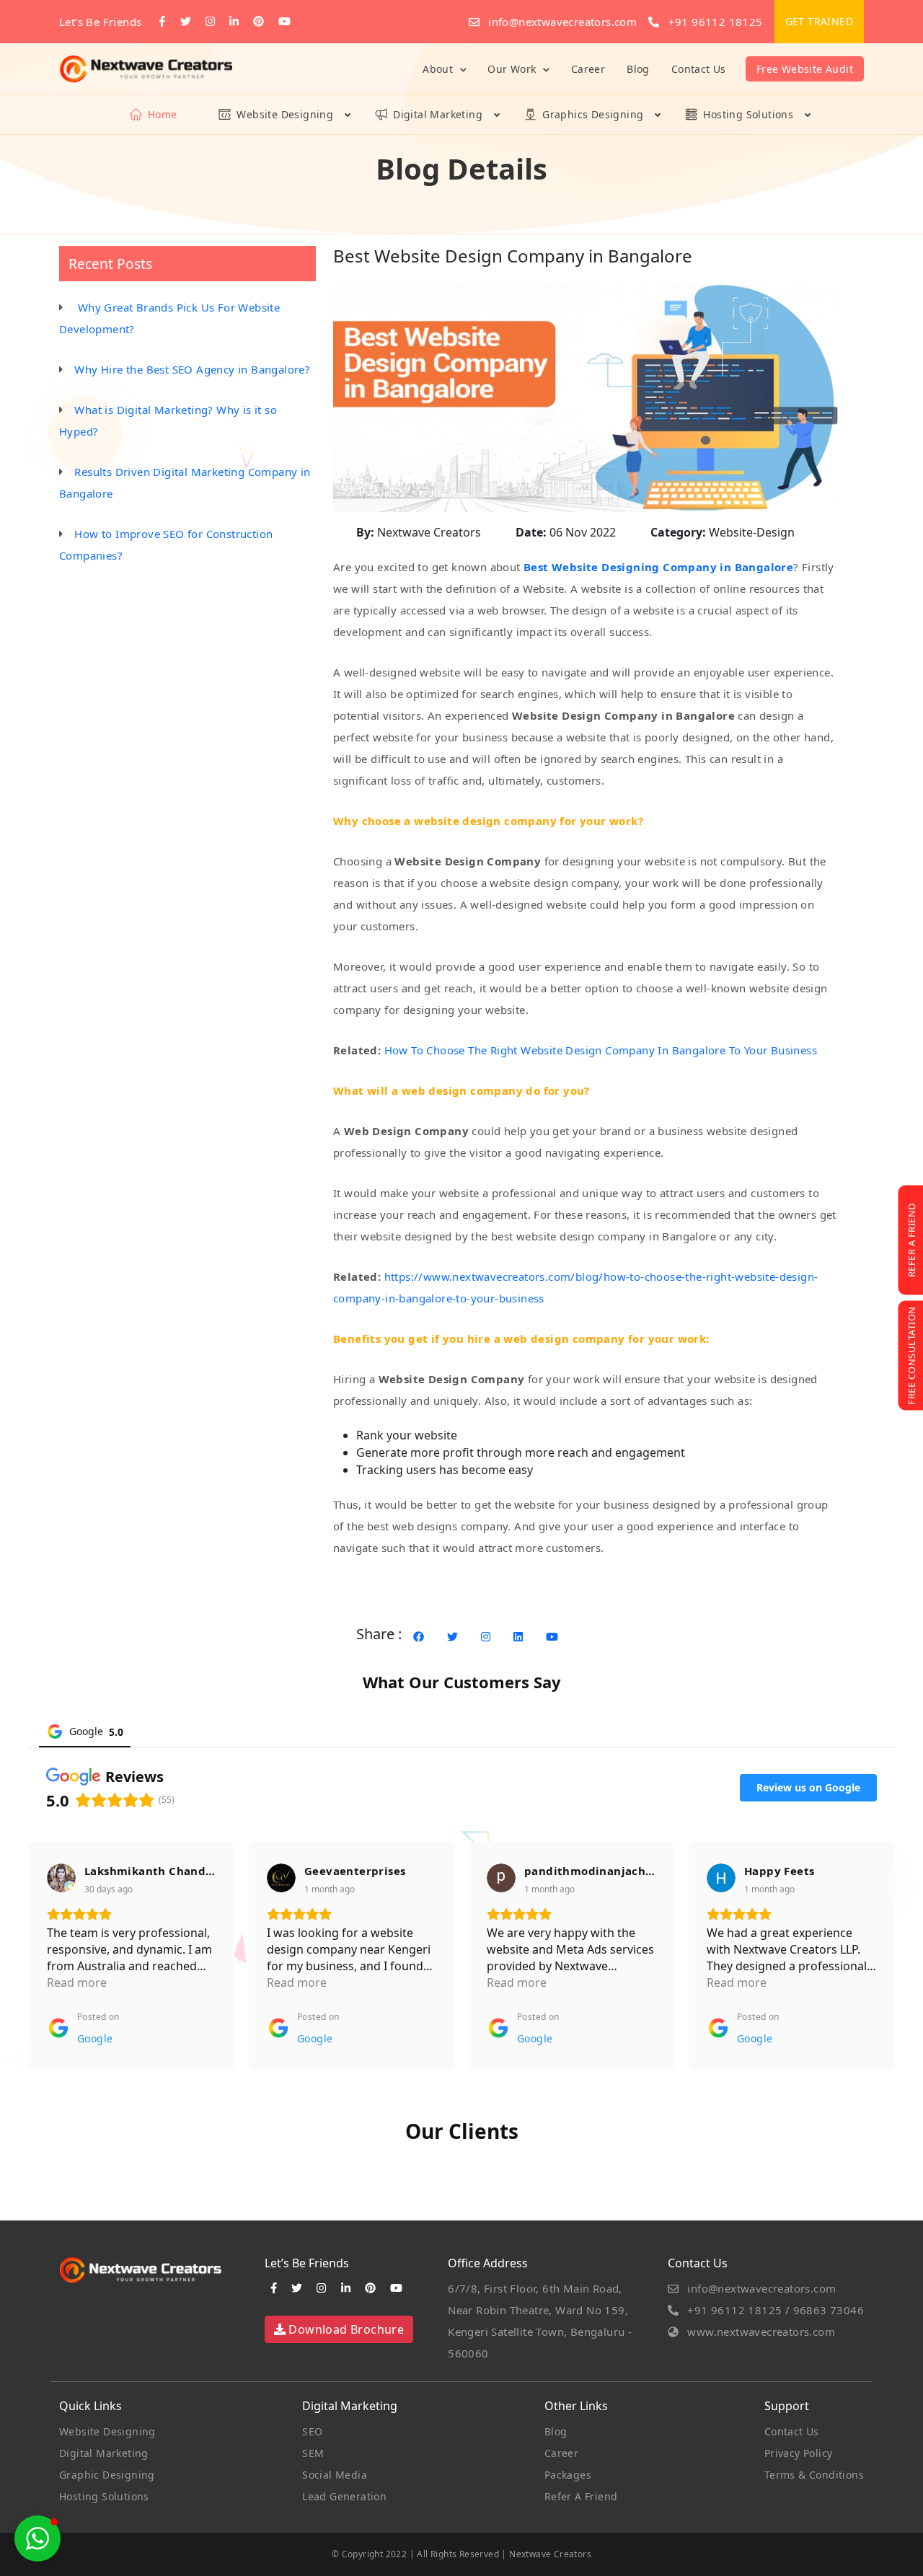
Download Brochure (345, 2329)
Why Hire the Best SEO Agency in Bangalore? (192, 369)
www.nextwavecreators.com (760, 2332)
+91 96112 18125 (714, 22)
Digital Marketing (438, 114)
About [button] (439, 69)
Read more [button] (77, 1982)
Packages (568, 2475)
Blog (638, 69)
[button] (37, 2538)
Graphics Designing (593, 114)
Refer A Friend (581, 2496)
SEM (313, 2453)
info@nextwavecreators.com (561, 22)
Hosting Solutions (748, 114)
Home (163, 114)
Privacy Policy (799, 2453)
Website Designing (285, 114)
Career (588, 69)
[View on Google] (61, 1878)
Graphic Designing (107, 2475)
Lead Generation (344, 2496)
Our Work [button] (513, 69)
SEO (312, 2431)
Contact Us (699, 69)
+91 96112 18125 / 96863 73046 (774, 2310)
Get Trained (819, 21)
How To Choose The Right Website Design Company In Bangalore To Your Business (602, 1050)
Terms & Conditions (814, 2475)
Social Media (335, 2475)
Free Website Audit (805, 69)
